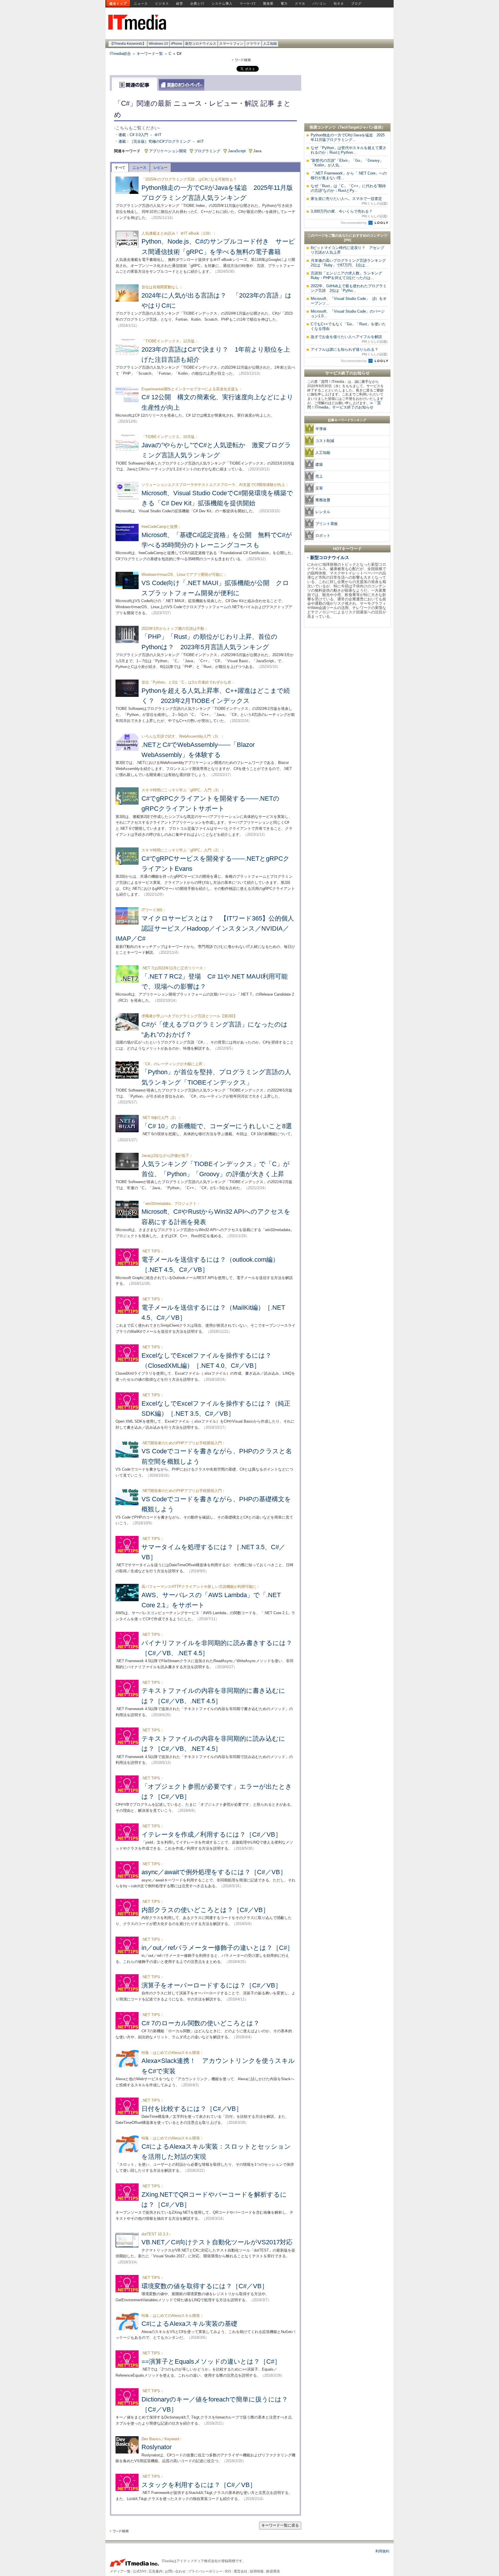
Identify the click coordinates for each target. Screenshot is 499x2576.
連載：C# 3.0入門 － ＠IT (140, 135)
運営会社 (241, 2571)
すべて (120, 168)
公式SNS (140, 2571)
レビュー (161, 168)
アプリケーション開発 (168, 151)
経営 (180, 3)
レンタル (323, 512)
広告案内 (156, 2571)
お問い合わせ (175, 2571)
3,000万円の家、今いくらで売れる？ (349, 214)
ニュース (141, 3)
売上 (319, 476)
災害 (319, 488)
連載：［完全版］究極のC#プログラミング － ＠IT (161, 141)
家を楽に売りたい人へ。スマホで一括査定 (349, 201)
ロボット (323, 536)
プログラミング (207, 151)
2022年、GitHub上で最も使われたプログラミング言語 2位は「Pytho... (349, 288)
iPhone (177, 44)
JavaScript (237, 151)
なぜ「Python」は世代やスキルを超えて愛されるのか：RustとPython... (349, 150)
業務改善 (323, 500)
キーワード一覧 (150, 54)
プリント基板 (327, 524)
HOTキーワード (347, 549)
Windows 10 (158, 44)
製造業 (268, 3)
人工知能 (270, 44)
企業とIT (197, 3)
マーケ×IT (248, 3)
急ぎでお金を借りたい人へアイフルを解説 (349, 339)
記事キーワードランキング (347, 420)
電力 (284, 3)
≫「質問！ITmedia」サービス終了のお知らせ (344, 405)
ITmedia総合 (120, 54)
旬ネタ (339, 3)
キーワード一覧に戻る (280, 2525)
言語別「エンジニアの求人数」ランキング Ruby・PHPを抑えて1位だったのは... (348, 275)
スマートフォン (231, 44)
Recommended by (354, 223)
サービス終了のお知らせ (347, 373)
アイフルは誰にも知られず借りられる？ (349, 352)
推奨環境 (273, 2571)
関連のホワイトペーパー (181, 85)
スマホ (300, 3)
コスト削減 (325, 441)
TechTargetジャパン (357, 127)
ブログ (356, 3)
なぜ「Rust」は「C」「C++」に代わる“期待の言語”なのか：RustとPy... (348, 188)
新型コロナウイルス (201, 44)
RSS (228, 2571)
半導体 (321, 429)
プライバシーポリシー (205, 2571)
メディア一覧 (120, 2571)
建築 (319, 464)
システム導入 (222, 3)
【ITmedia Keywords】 (128, 44)
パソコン (319, 3)
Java (257, 151)
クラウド (253, 44)
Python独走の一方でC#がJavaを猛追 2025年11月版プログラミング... (348, 137)
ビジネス (162, 3)
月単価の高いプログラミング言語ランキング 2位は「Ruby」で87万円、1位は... (350, 263)
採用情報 (257, 2571)
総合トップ (118, 3)
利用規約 (382, 2551)
